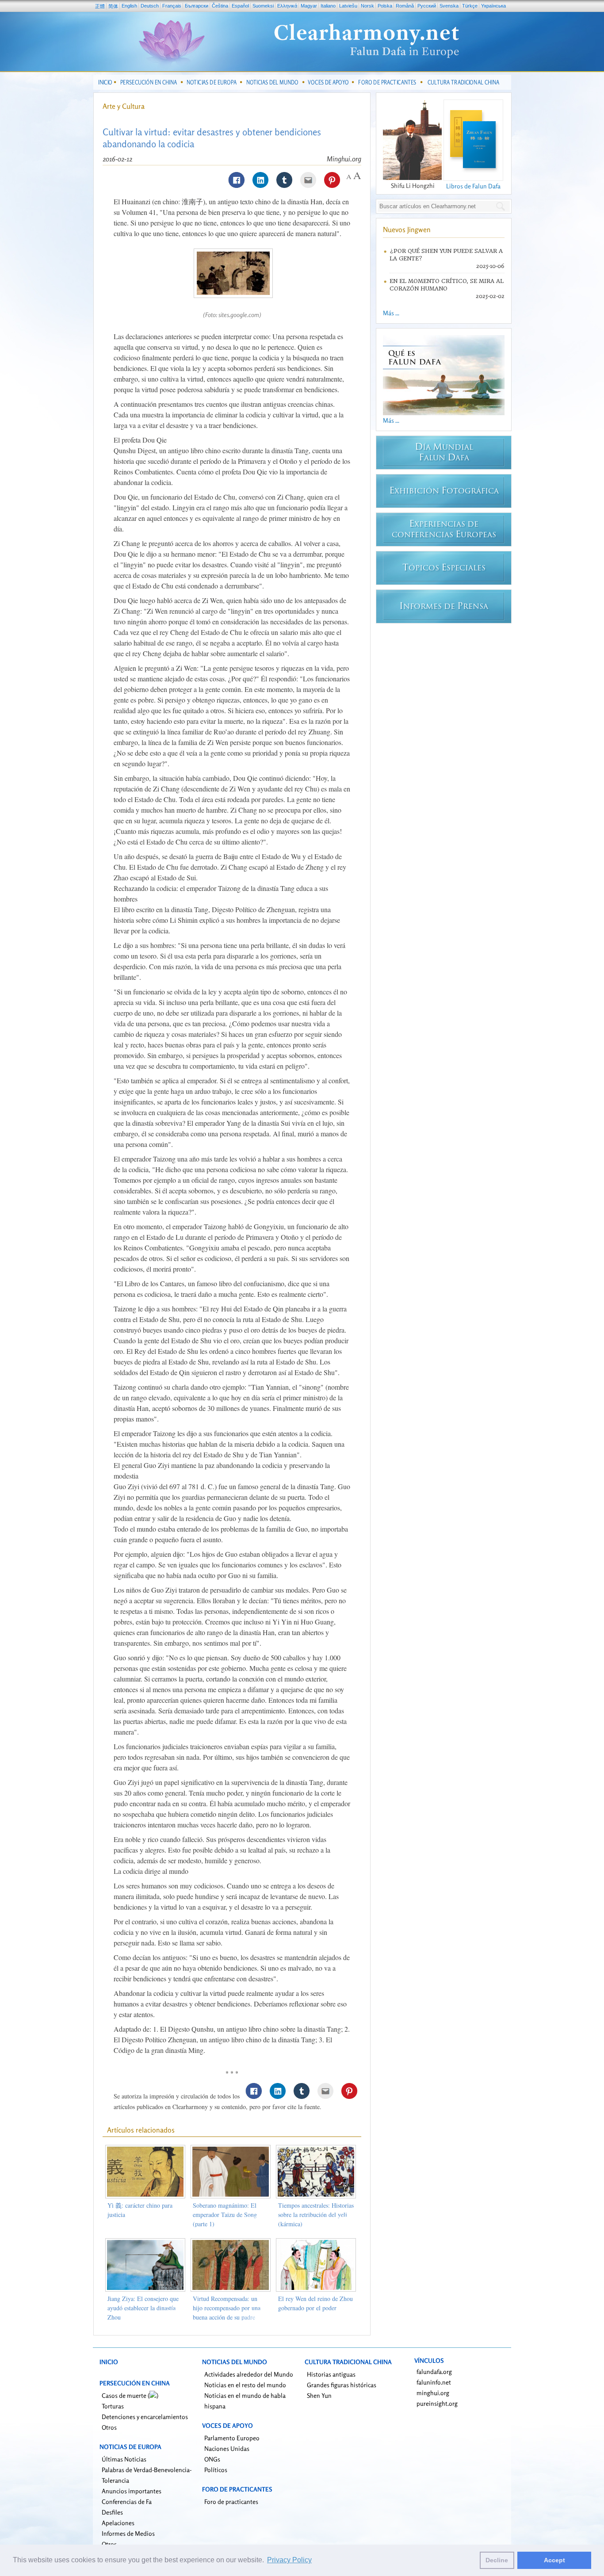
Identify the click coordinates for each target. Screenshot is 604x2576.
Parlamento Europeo (232, 2438)
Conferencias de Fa (127, 2501)
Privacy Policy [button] (289, 2560)
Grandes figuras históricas (342, 2385)
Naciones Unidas (227, 2448)
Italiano (328, 6)
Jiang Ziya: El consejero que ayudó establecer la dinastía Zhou (143, 2308)
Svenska (449, 6)
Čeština (220, 6)
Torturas (113, 2406)
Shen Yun (319, 2395)
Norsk (367, 6)
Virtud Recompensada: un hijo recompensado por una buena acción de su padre (227, 2308)
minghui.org (433, 2393)
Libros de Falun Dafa (473, 186)
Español (240, 6)
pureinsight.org (437, 2403)
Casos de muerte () (130, 2395)
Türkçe (470, 6)
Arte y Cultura (124, 106)
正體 (100, 6)
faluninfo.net (434, 2382)
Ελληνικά (287, 6)
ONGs (212, 2459)
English (129, 6)
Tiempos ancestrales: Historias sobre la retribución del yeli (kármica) (316, 2215)
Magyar (309, 6)
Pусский (427, 6)
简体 (113, 6)
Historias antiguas (331, 2374)
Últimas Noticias (124, 2459)
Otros (109, 2427)
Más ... (391, 313)
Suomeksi (263, 6)
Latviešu (348, 6)
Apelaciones (118, 2523)
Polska (385, 6)
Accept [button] (554, 2560)
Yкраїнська (493, 6)
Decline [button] (497, 2560)
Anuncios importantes (132, 2491)
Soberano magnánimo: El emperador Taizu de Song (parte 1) (225, 2215)
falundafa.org (434, 2372)
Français (172, 6)
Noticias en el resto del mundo (245, 2385)
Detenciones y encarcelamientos (145, 2417)
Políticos (216, 2470)
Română (405, 6)
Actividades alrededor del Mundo (249, 2374)
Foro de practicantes (231, 2501)
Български (197, 6)
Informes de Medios (128, 2533)
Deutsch (150, 6)
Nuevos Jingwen (407, 229)
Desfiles (112, 2512)
